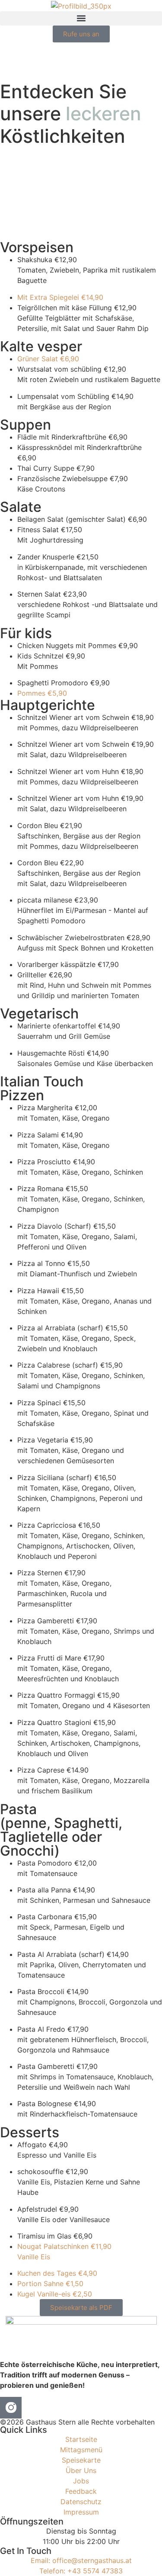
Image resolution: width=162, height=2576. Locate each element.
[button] (81, 18)
